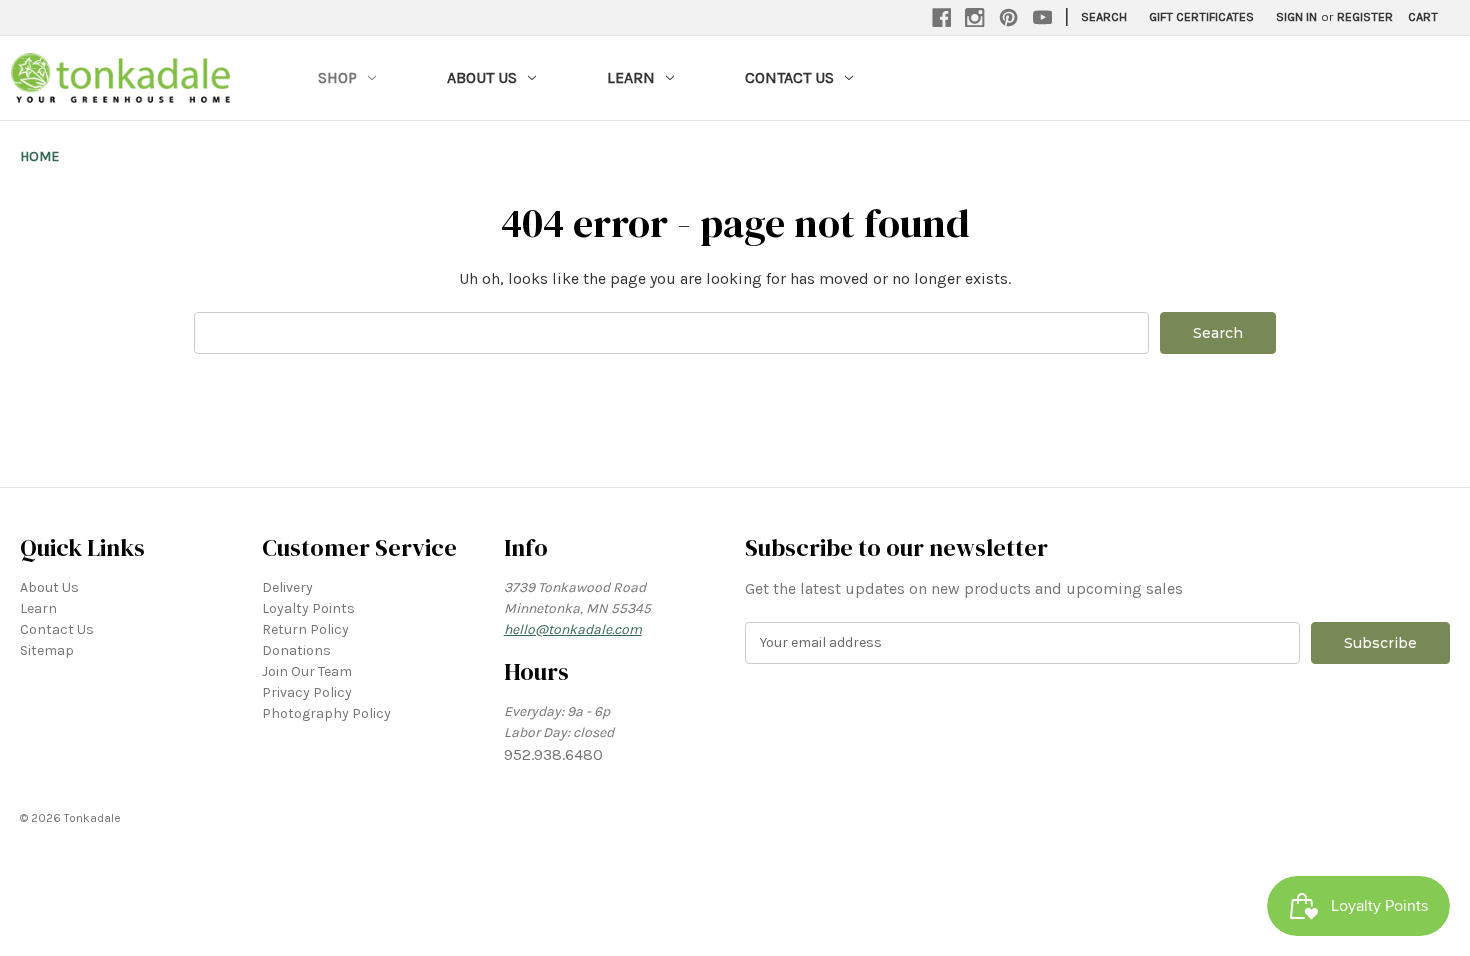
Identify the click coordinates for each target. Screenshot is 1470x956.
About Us (482, 77)
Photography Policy (326, 713)
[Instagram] (975, 18)
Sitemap (47, 650)
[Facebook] (942, 18)
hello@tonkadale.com (573, 629)
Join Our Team (307, 671)
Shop (337, 77)
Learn (631, 77)
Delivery (287, 587)
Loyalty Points (308, 608)
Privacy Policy (307, 692)
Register (1365, 16)
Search (1104, 16)
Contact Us (789, 77)
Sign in (1296, 16)
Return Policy (305, 629)
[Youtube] (1043, 18)
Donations (296, 650)
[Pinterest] (1009, 18)
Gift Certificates (1201, 16)
